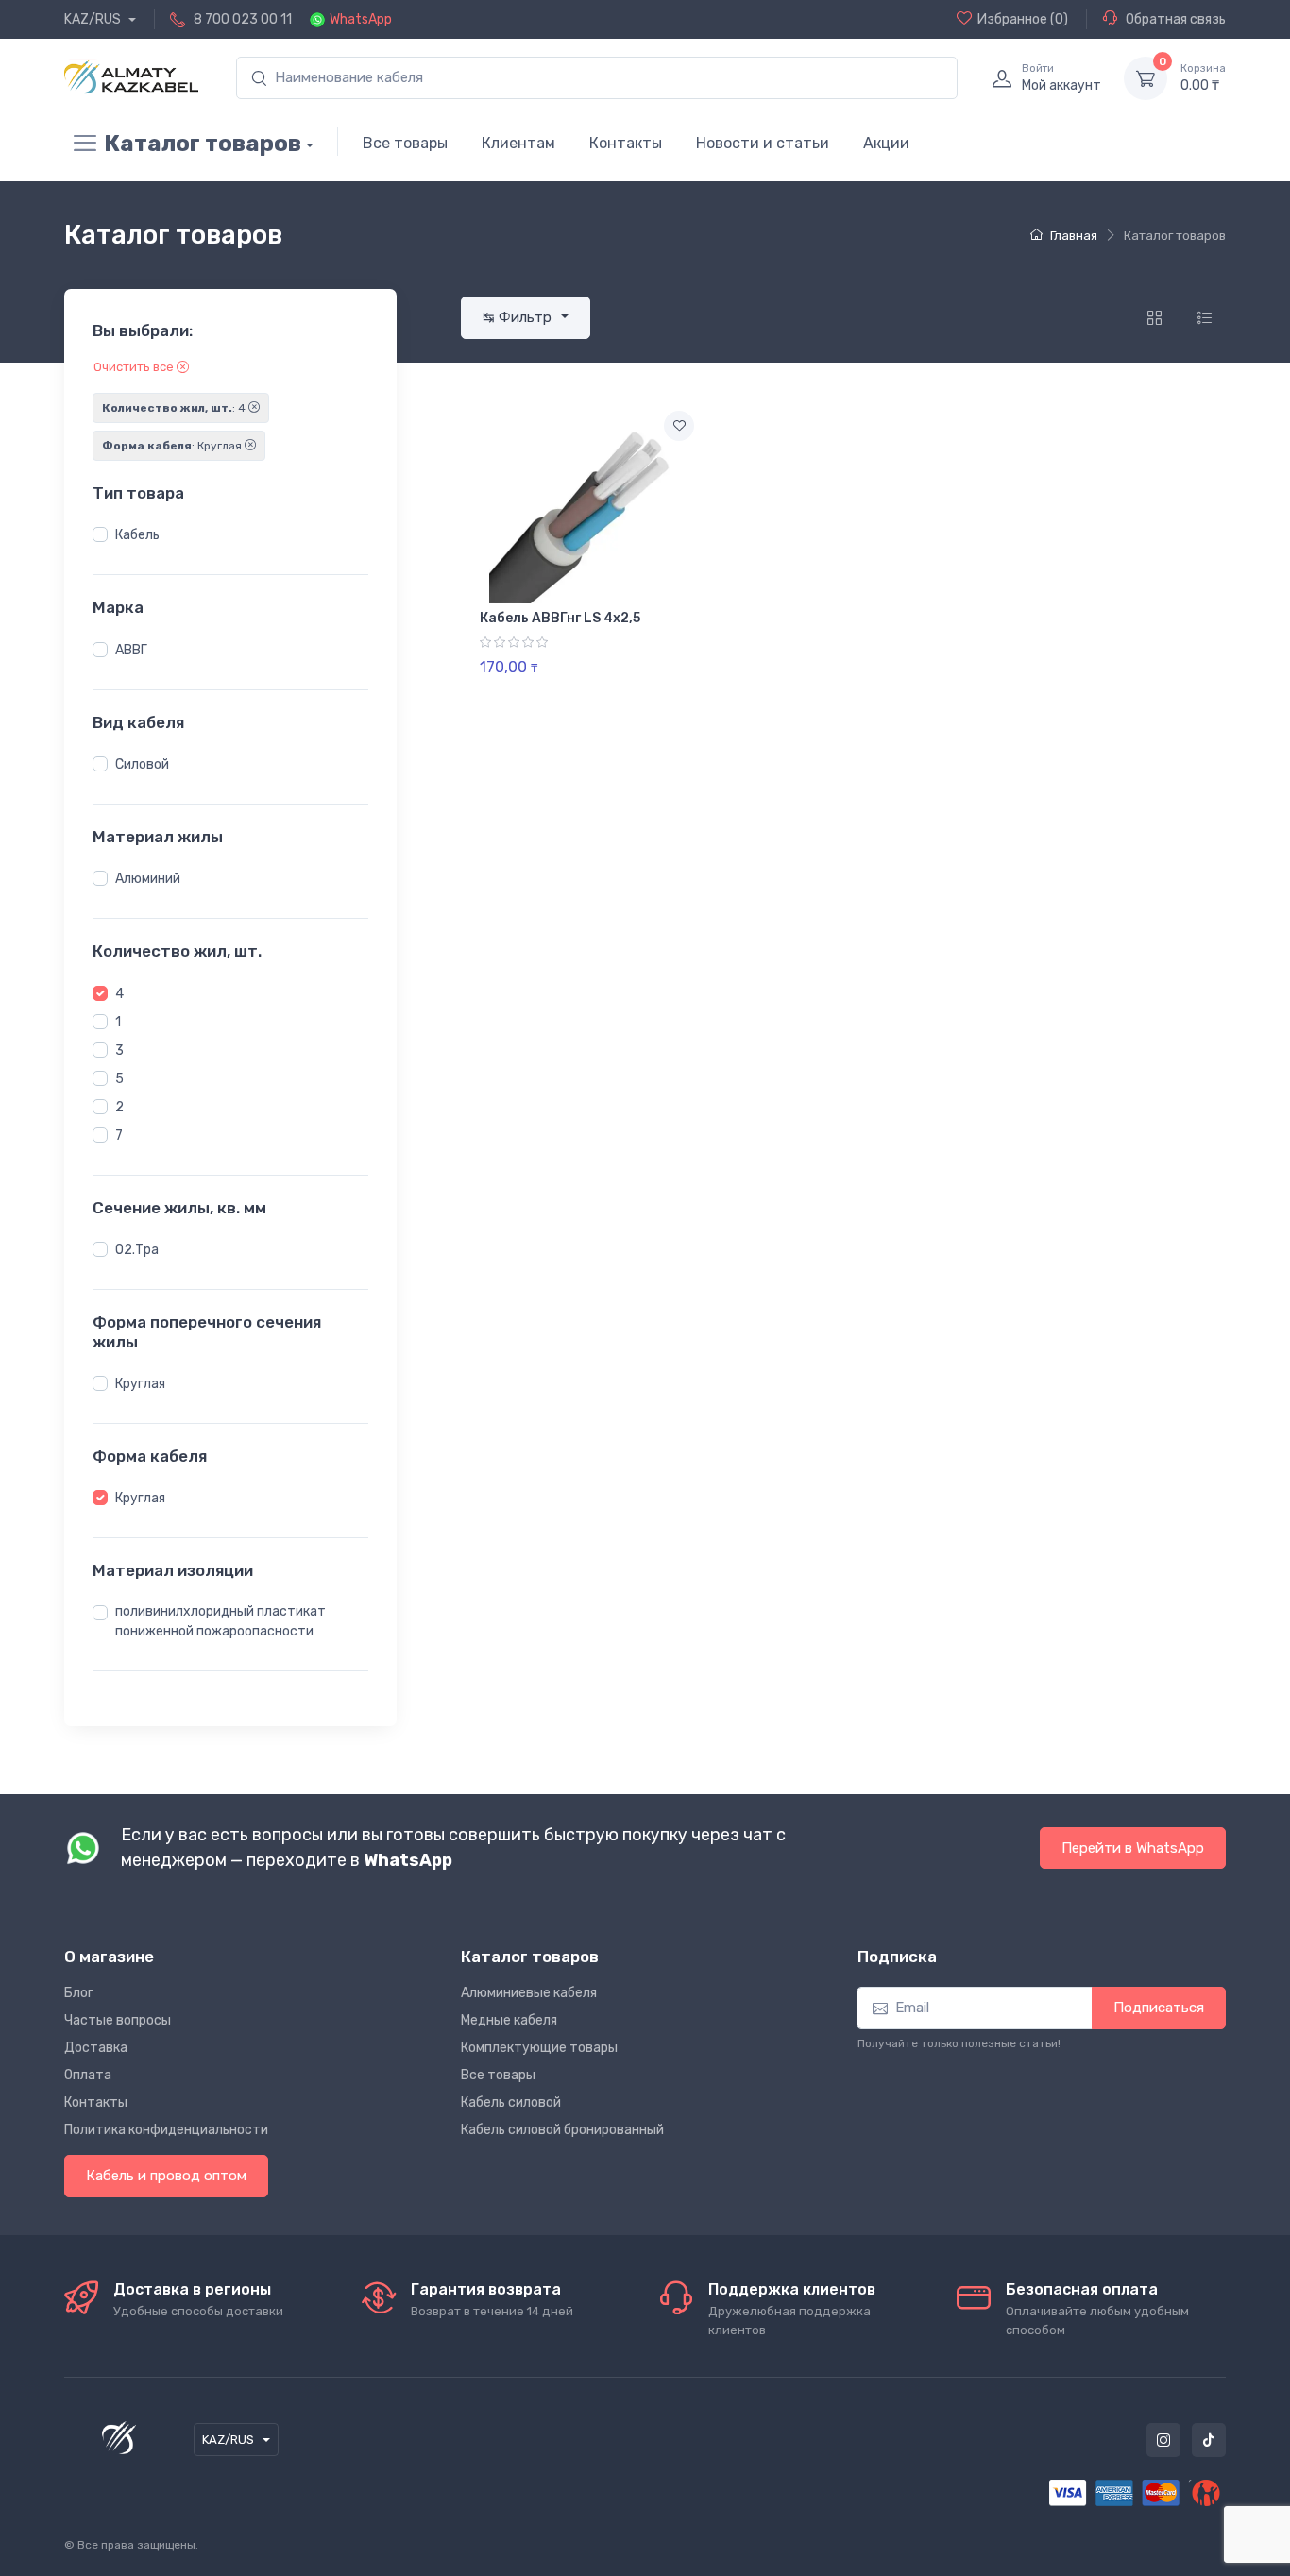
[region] (230, 535)
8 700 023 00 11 (243, 19)
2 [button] (119, 1107)
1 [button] (118, 1022)
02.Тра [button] (137, 1250)
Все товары (405, 143)
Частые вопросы (118, 2020)
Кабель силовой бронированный (562, 2130)
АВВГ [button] (131, 650)
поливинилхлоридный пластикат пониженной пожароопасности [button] (221, 1621)
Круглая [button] (140, 1384)
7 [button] (119, 1135)
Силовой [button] (142, 764)
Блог (79, 1993)
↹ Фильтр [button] (519, 317)
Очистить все (135, 367)
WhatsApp (361, 19)
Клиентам (518, 143)
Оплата (88, 2075)
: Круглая (173, 446)
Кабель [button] (137, 535)
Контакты (626, 143)
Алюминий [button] (148, 879)
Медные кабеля (509, 2020)
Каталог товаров (203, 144)
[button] (100, 534)
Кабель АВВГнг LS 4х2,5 (560, 618)
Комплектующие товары (539, 2048)
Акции (886, 143)
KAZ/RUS (94, 19)
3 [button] (119, 1051)
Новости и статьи (763, 143)
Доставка (96, 2048)
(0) (1023, 19)
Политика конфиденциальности (166, 2130)
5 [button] (119, 1079)
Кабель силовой (511, 2102)
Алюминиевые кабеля (529, 1993)
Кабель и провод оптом (166, 2176)
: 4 (175, 408)
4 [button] (119, 994)
